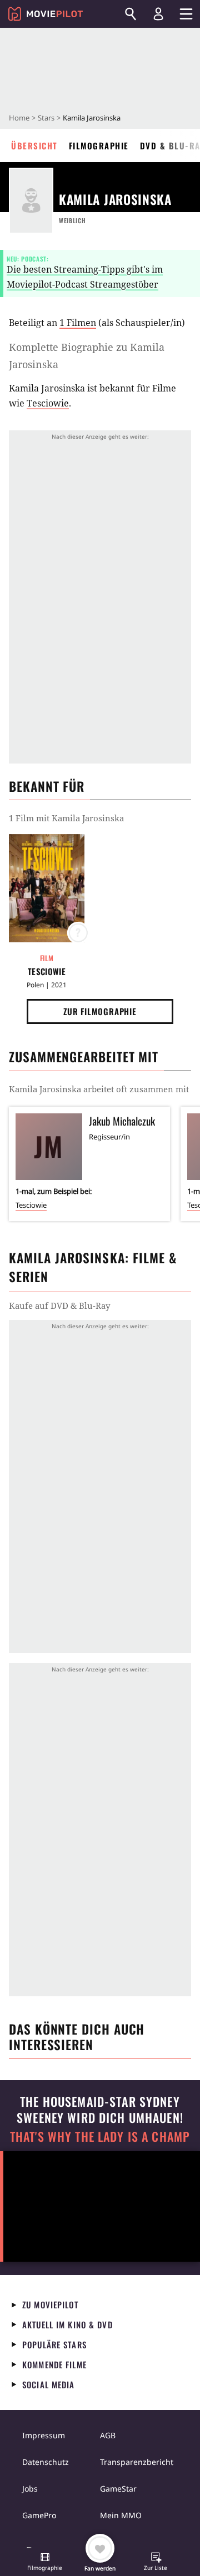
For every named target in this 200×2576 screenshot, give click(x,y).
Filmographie (99, 145)
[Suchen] (131, 14)
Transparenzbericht (137, 2462)
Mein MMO (121, 2515)
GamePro (39, 2515)
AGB (108, 2435)
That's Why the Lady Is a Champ (100, 2136)
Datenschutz (46, 2462)
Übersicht (34, 145)
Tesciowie (48, 403)
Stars (46, 118)
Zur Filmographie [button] (100, 1011)
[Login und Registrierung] (158, 14)
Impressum (44, 2435)
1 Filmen (78, 323)
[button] (45, 2563)
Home (19, 118)
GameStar (118, 2489)
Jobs (30, 2489)
